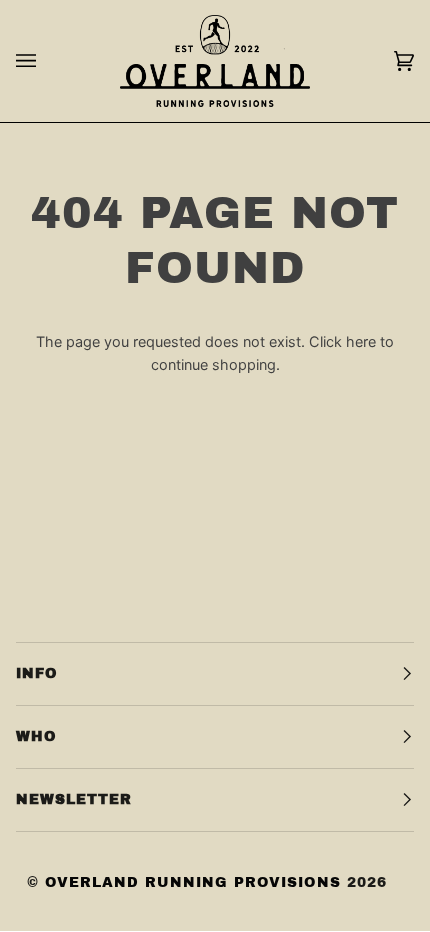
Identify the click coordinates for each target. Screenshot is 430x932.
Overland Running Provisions (193, 882)
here (361, 341)
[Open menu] (46, 61)
